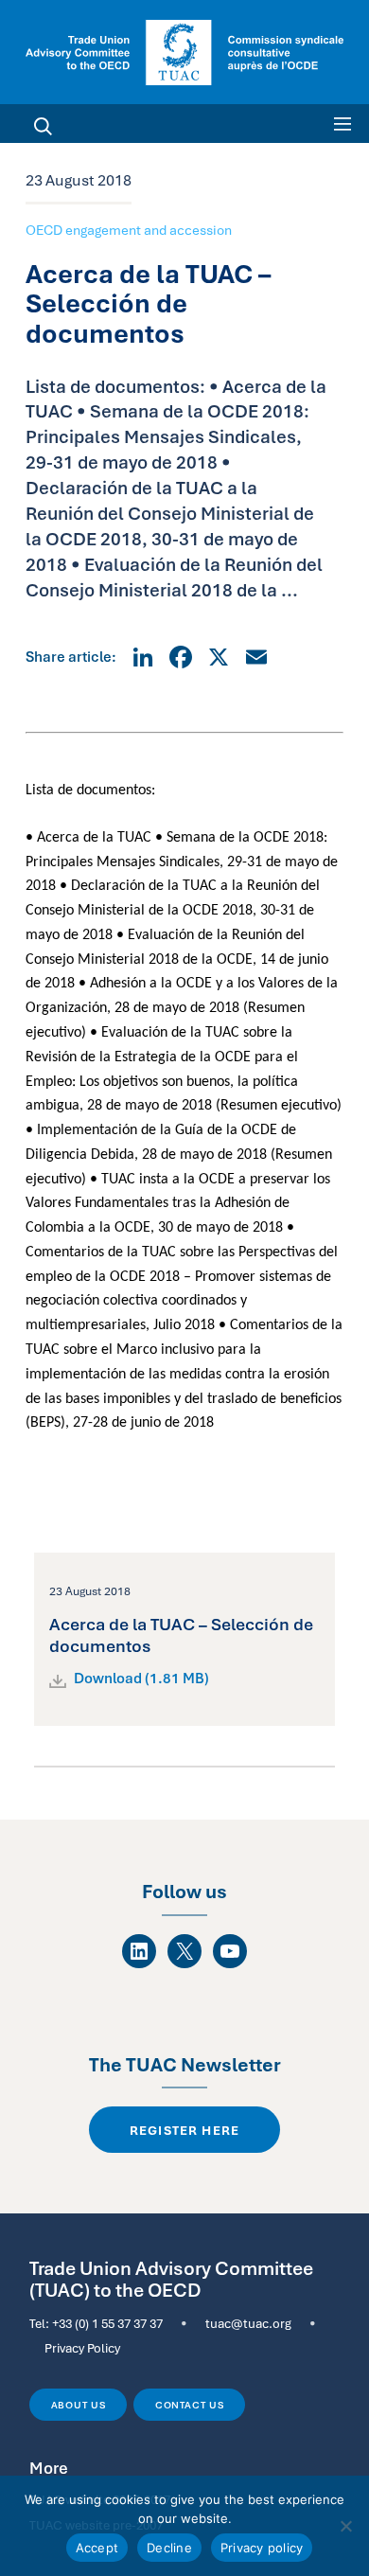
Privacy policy (262, 2548)
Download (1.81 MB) (141, 1679)
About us (79, 2405)
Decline (169, 2548)
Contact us (190, 2405)
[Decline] (345, 2526)
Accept (97, 2548)
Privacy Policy (82, 2348)
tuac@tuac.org (248, 2323)
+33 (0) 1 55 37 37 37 (107, 2323)
